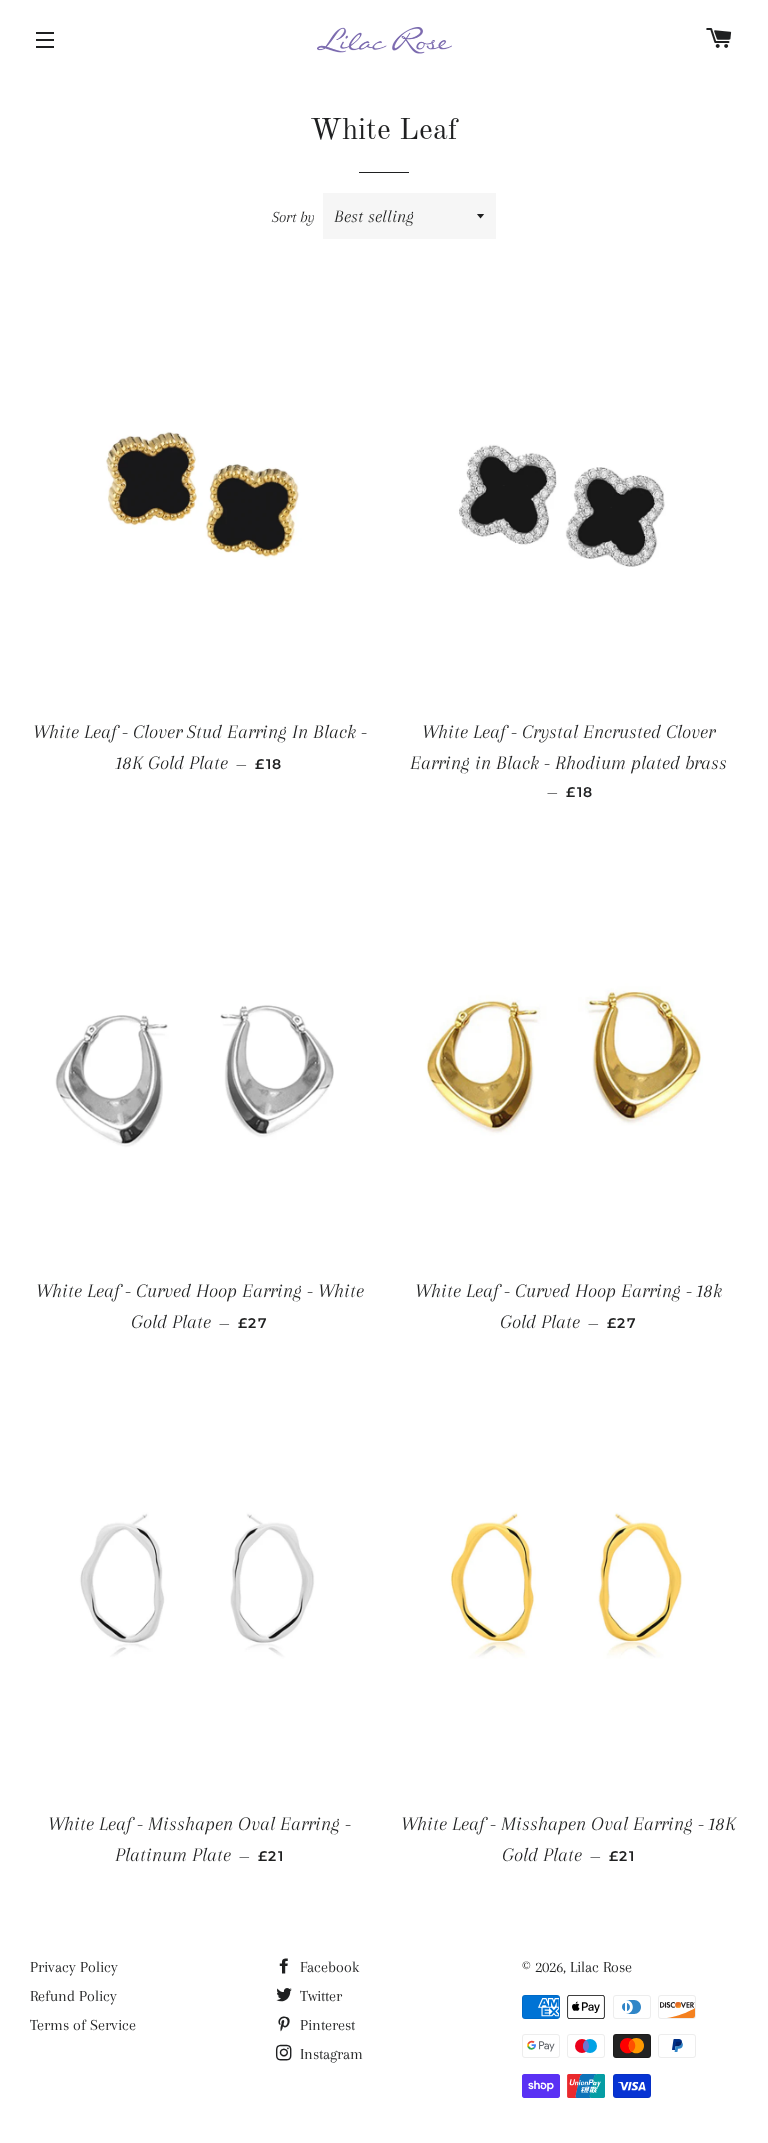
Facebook (327, 1967)
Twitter (319, 1996)
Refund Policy (73, 1996)
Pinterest (325, 2025)
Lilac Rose (601, 1967)
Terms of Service (83, 2025)
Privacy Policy (74, 1967)
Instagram (329, 2054)
